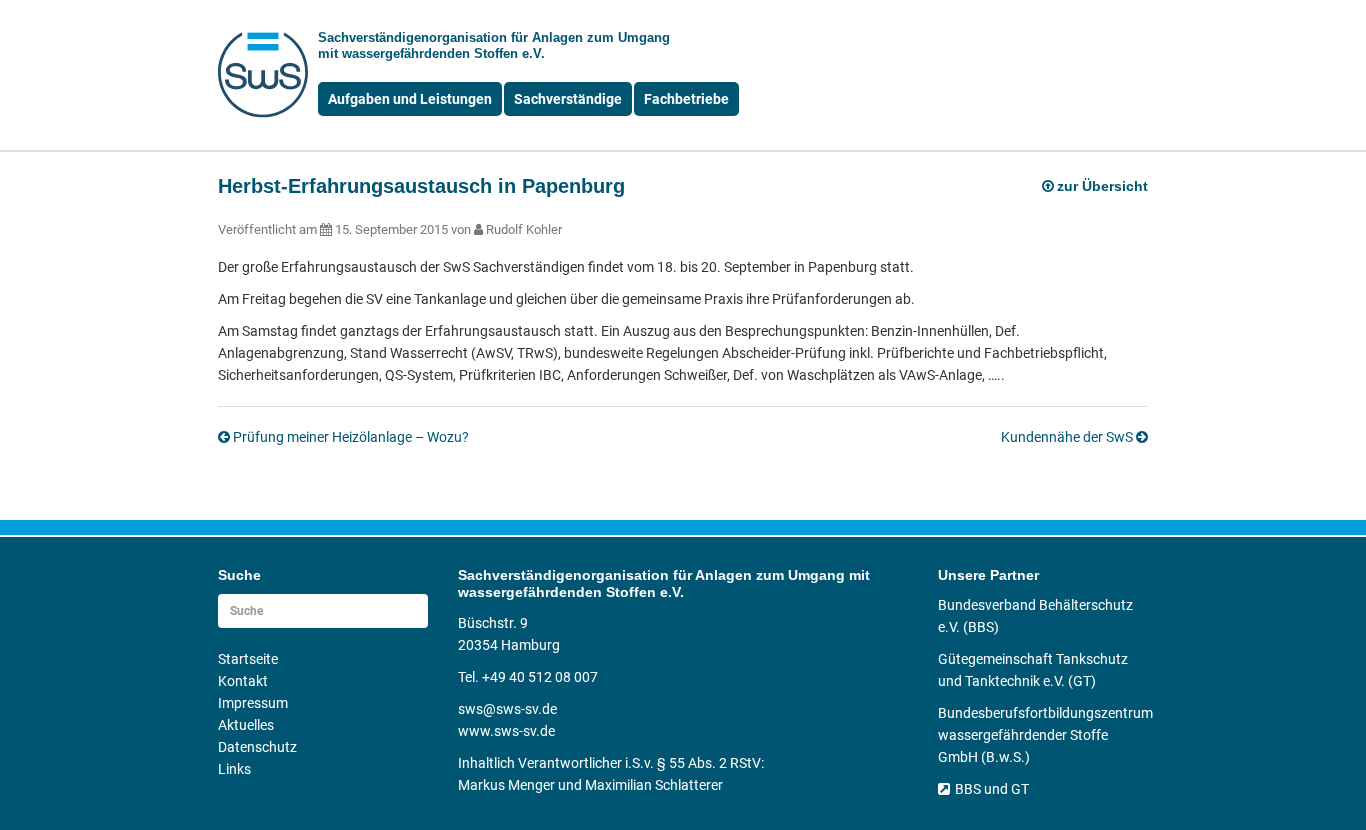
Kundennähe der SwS (1067, 437)
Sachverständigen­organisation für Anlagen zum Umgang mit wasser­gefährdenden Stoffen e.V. (494, 45)
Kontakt (243, 681)
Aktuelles (246, 725)
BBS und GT (992, 789)
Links (234, 769)
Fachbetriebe (686, 99)
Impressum (253, 703)
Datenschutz (257, 747)
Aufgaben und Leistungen (410, 99)
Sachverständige (568, 99)
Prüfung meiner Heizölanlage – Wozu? (351, 437)
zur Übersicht (1102, 186)
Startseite (248, 659)
